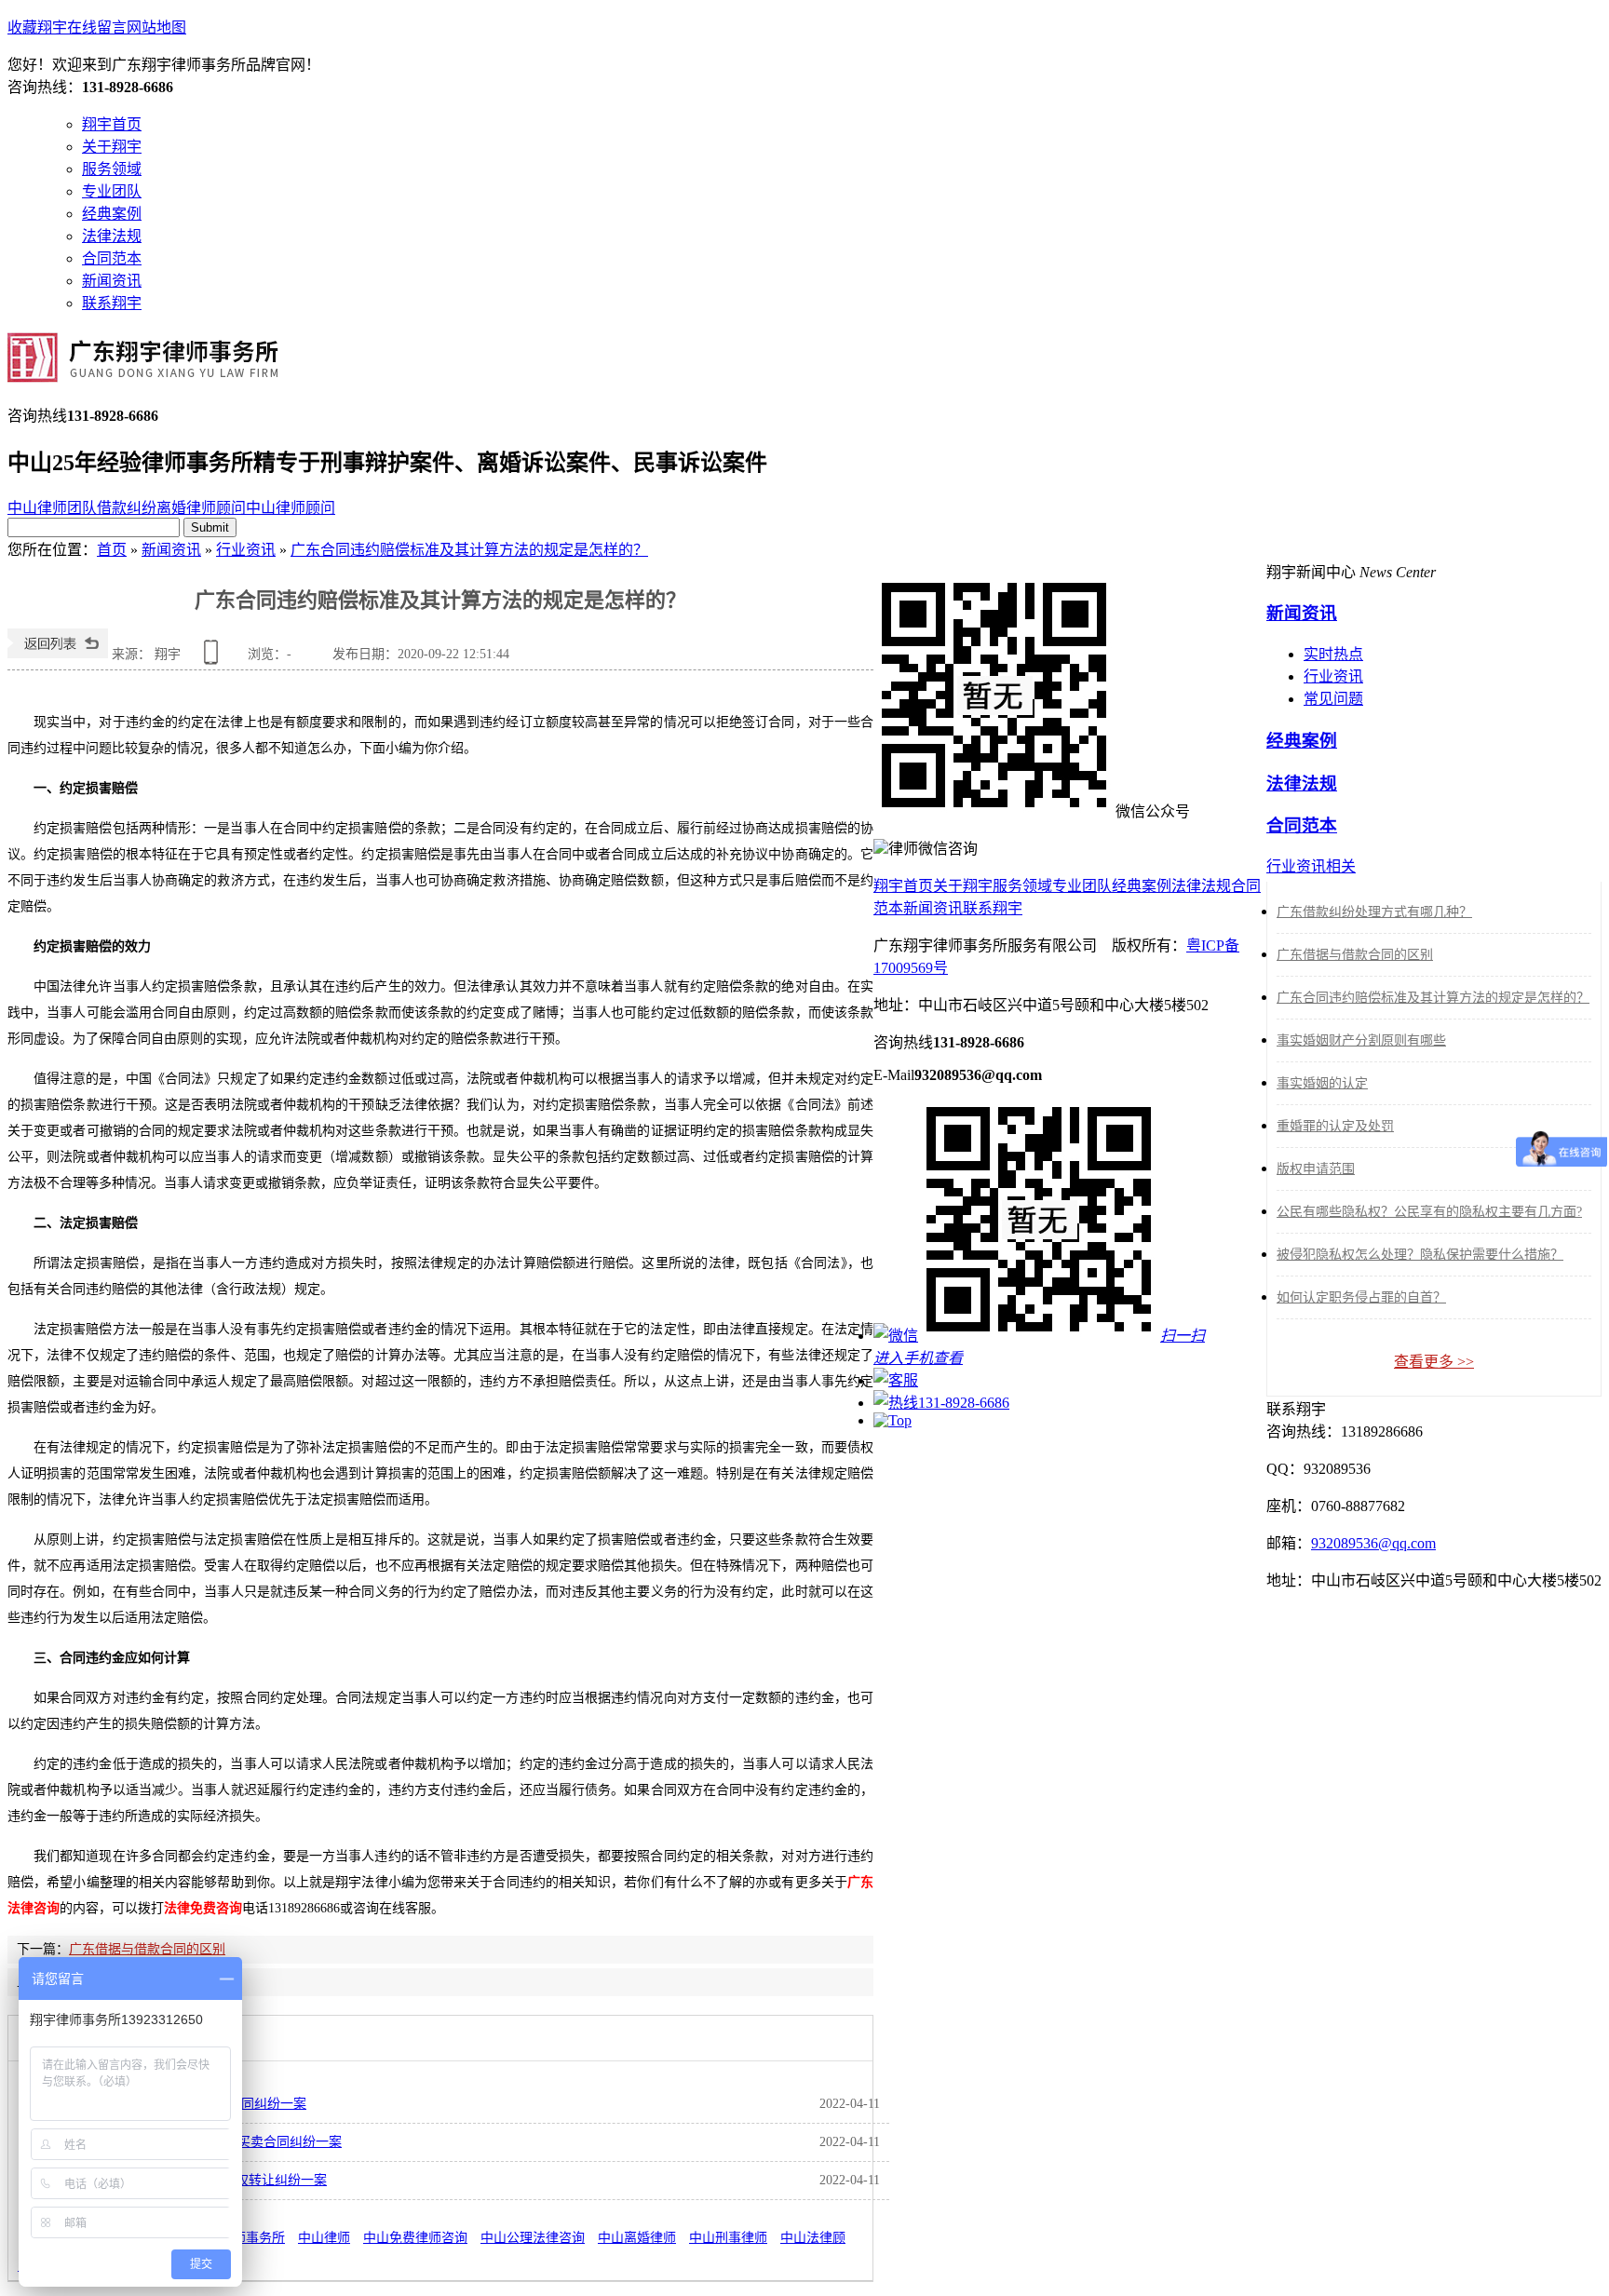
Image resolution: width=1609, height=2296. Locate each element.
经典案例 (112, 214)
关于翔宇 (112, 147)
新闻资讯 (112, 281)
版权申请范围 (1316, 1169)
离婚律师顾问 (201, 508)
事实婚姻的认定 (1322, 1083)
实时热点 (1333, 654)
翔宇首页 (112, 124)
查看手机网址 (214, 659)
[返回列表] (58, 654)
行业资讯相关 (1311, 866)
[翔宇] (143, 372)
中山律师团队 (52, 508)
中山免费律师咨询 (415, 2238)
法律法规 (112, 236)
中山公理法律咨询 (533, 2238)
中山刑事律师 (728, 2238)
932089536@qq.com (1373, 1543)
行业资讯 (246, 550)
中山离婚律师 (637, 2238)
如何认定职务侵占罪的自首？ (1361, 1297)
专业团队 (112, 191)
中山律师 (324, 2238)
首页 (112, 550)
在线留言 (97, 27)
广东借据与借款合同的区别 (147, 1949)
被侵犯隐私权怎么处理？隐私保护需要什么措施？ (1420, 1255)
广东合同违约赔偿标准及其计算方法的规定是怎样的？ (469, 550)
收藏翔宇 (37, 27)
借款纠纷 (127, 508)
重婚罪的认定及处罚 (1335, 1126)
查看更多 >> (1434, 1362)
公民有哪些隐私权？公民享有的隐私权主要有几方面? (1429, 1212)
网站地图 (156, 27)
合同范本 (112, 258)
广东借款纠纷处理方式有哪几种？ (1374, 912)
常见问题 (1333, 699)
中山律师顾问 (291, 508)
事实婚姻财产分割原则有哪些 (1361, 1040)
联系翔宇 (112, 303)
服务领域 (112, 169)
